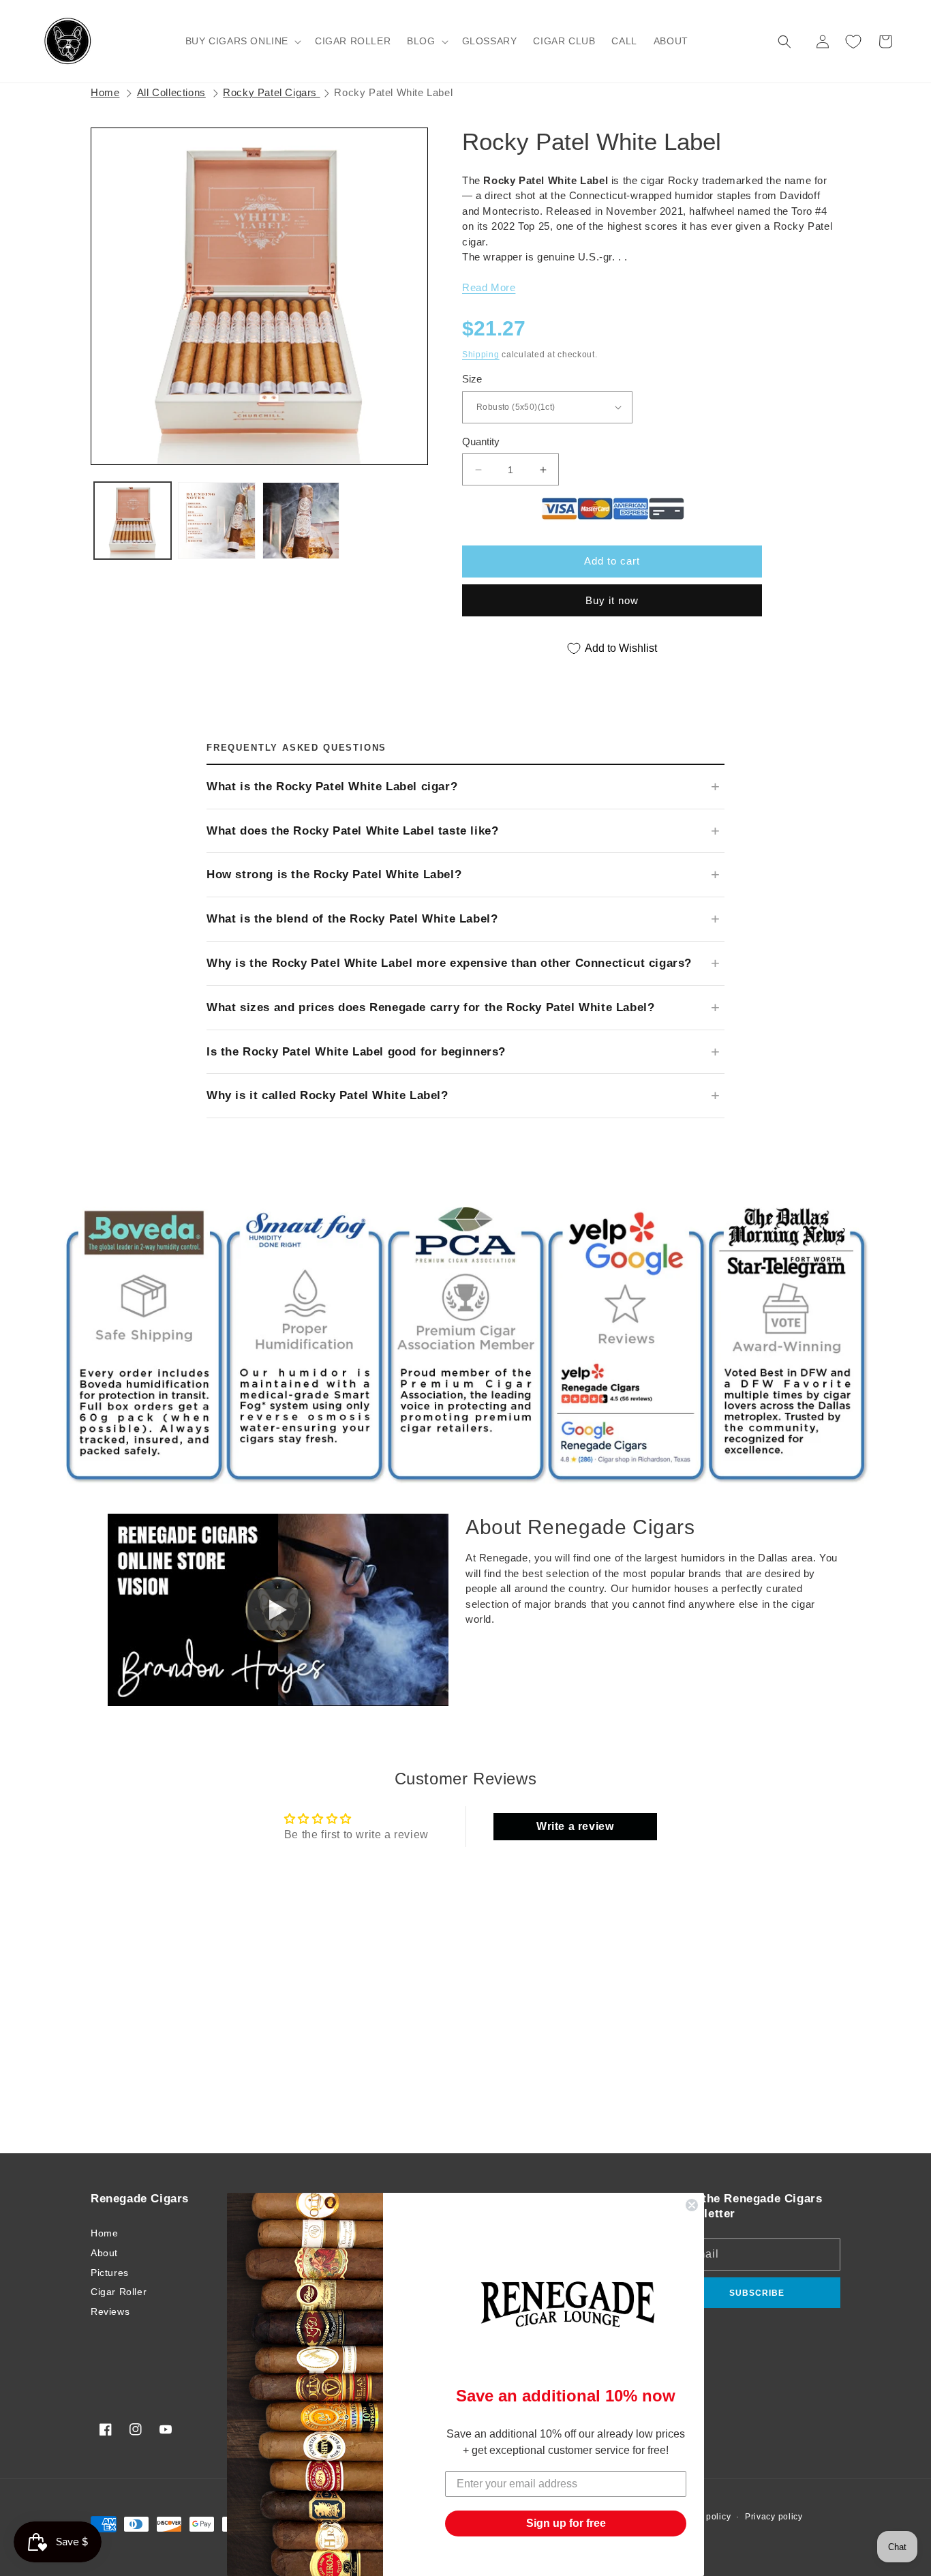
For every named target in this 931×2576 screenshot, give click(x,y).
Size (472, 379)
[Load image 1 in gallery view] (133, 521)
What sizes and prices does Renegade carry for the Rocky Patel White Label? (430, 1007)
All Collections (171, 92)
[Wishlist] (853, 42)
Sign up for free (566, 2523)
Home (105, 92)
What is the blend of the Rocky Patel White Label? (352, 919)
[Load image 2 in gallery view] (216, 521)
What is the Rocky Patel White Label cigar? (332, 787)
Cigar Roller (119, 2292)
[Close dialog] (692, 2205)
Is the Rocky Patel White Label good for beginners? (356, 1052)
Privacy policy (774, 2517)
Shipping (481, 355)
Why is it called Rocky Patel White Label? (327, 1095)
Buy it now (612, 600)
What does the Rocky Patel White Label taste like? (352, 831)
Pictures (110, 2273)
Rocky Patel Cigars (271, 92)
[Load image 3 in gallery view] (301, 521)
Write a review (575, 1826)
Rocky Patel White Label (393, 92)
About (104, 2253)
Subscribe (757, 2293)
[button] (242, 41)
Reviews (110, 2311)
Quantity (481, 441)
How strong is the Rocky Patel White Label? (334, 874)
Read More (489, 287)
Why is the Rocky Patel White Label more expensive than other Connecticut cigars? (449, 963)
